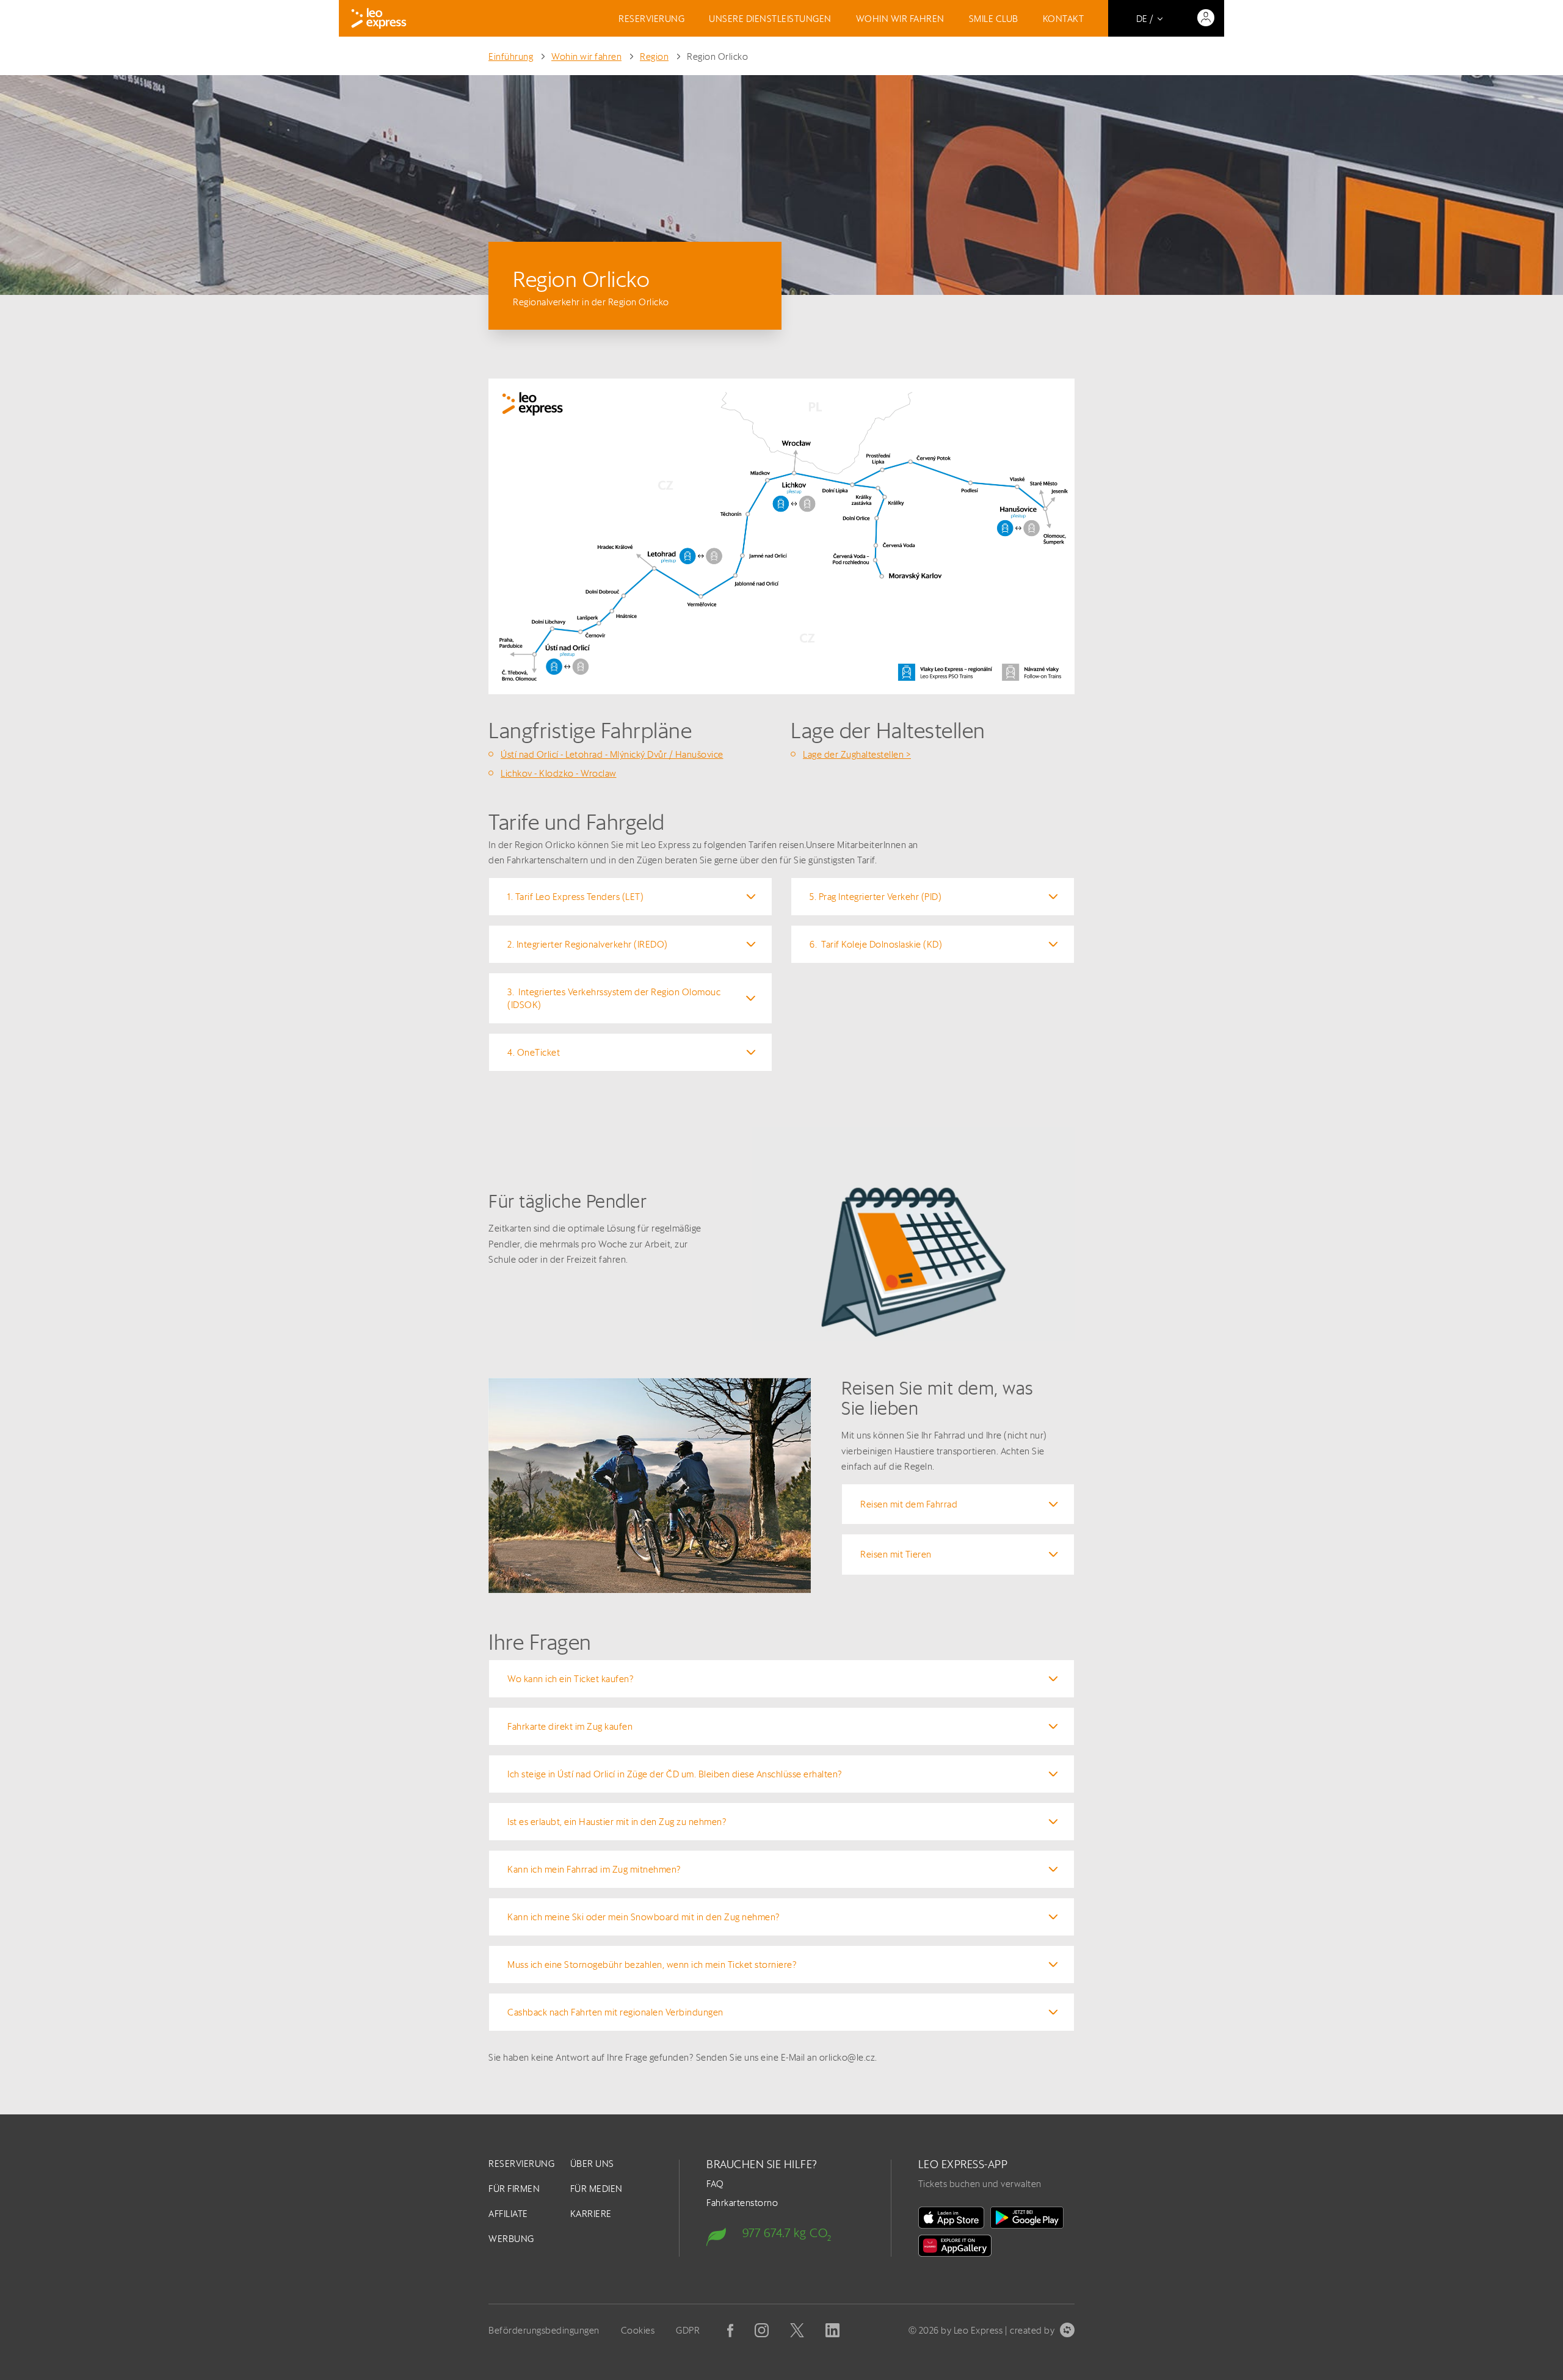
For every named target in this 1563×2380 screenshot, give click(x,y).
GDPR (688, 2330)
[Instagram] (762, 2330)
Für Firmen (514, 2189)
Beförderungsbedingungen (544, 2330)
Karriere (591, 2214)
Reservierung (651, 19)
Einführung (511, 56)
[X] (797, 2330)
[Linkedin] (832, 2330)
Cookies (638, 2330)
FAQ (715, 2184)
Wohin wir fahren (900, 19)
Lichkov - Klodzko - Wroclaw (559, 773)
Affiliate (508, 2214)
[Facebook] (730, 2331)
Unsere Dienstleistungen (770, 19)
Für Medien (597, 2189)
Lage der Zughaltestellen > (857, 754)
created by (1032, 2330)
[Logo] (379, 18)
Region (654, 56)
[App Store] (951, 2218)
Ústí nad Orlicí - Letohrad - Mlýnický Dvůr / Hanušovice (612, 754)
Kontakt (1064, 19)
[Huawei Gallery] (955, 2246)
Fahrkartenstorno (742, 2203)
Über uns (592, 2164)
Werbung (511, 2239)
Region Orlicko (717, 56)
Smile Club (994, 19)
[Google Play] (1027, 2218)
